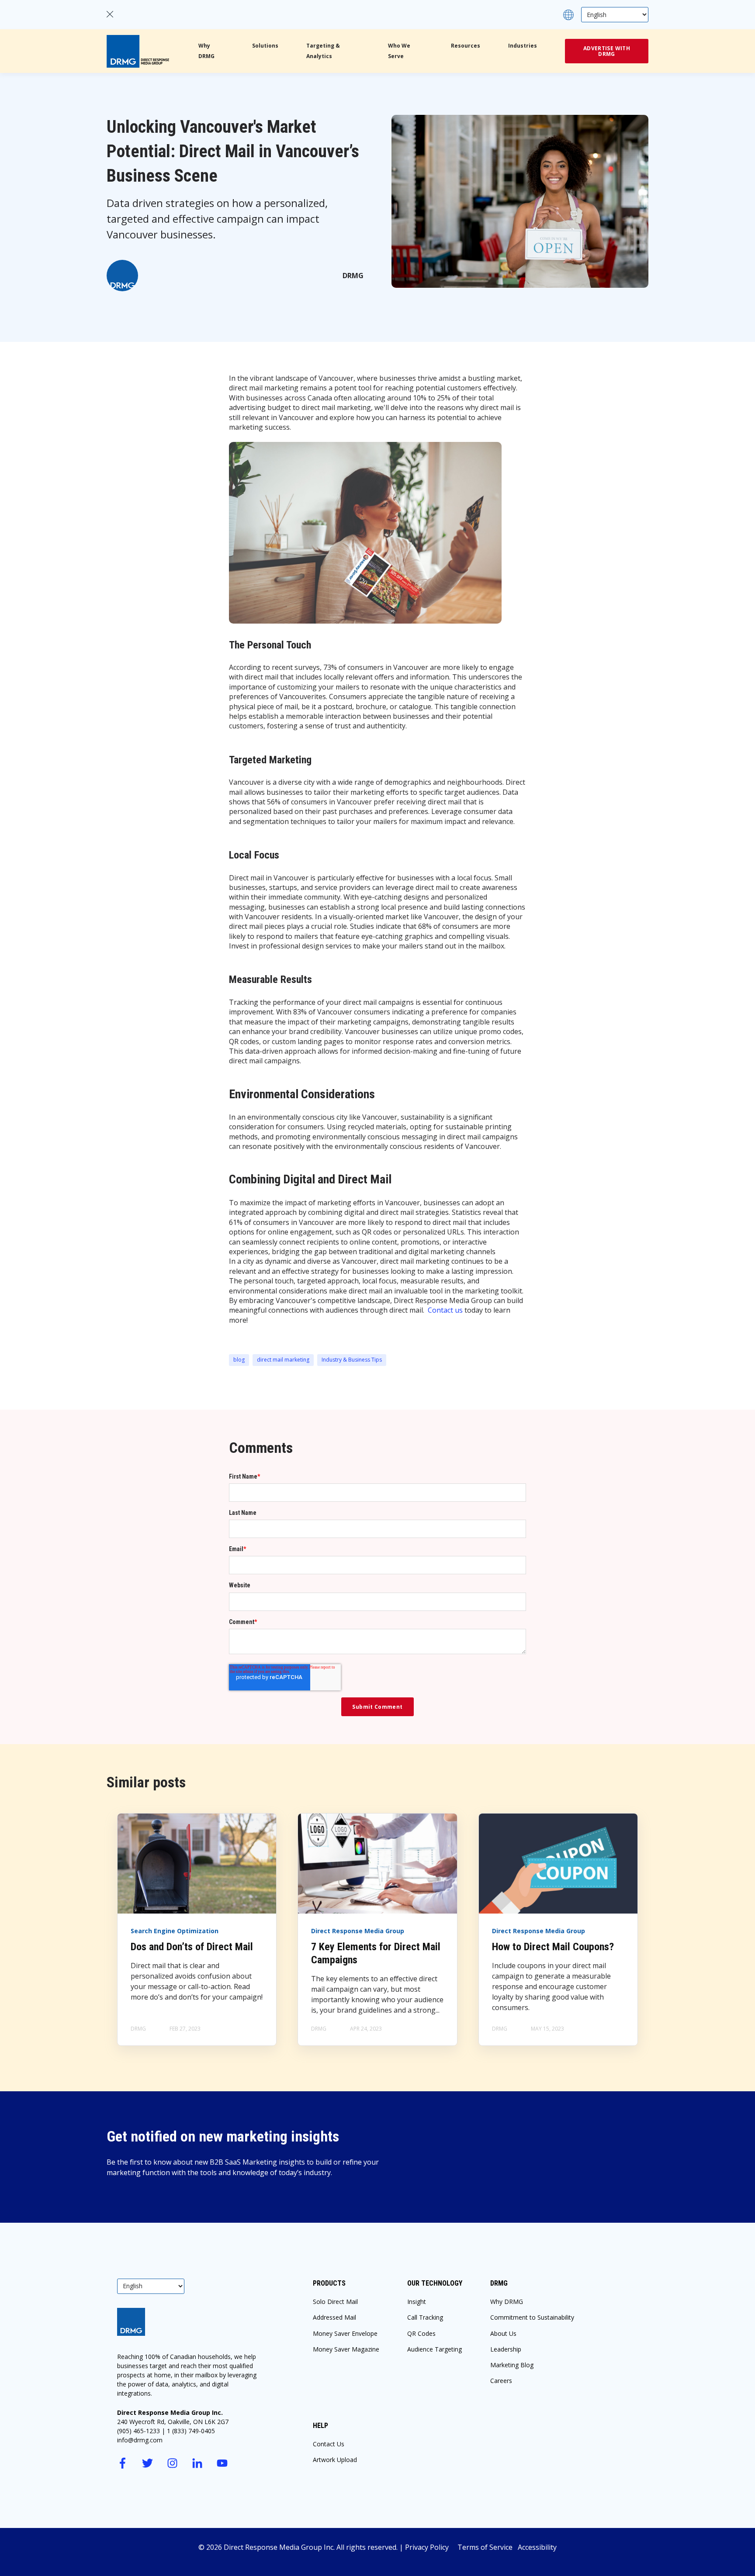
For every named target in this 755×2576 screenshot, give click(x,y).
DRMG (353, 276)
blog (239, 1360)
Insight (417, 2302)
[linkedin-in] (197, 2463)
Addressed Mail (334, 2317)
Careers (501, 2381)
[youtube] (222, 2463)
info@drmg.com (140, 2440)
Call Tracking (425, 2317)
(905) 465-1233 (139, 2431)
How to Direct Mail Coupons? (553, 1947)
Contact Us (329, 2444)
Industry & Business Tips (352, 1360)
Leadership (506, 2349)
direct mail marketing (283, 1360)
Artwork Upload (335, 2460)
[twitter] (147, 2463)
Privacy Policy (431, 2547)
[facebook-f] (123, 2463)
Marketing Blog (512, 2365)
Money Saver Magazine (346, 2349)
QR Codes (421, 2333)
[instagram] (172, 2463)
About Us (503, 2333)
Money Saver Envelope (345, 2333)
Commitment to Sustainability (532, 2317)
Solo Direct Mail (335, 2302)
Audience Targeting (435, 2349)
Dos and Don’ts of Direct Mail (192, 1947)
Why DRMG (507, 2302)
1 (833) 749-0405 (191, 2431)
